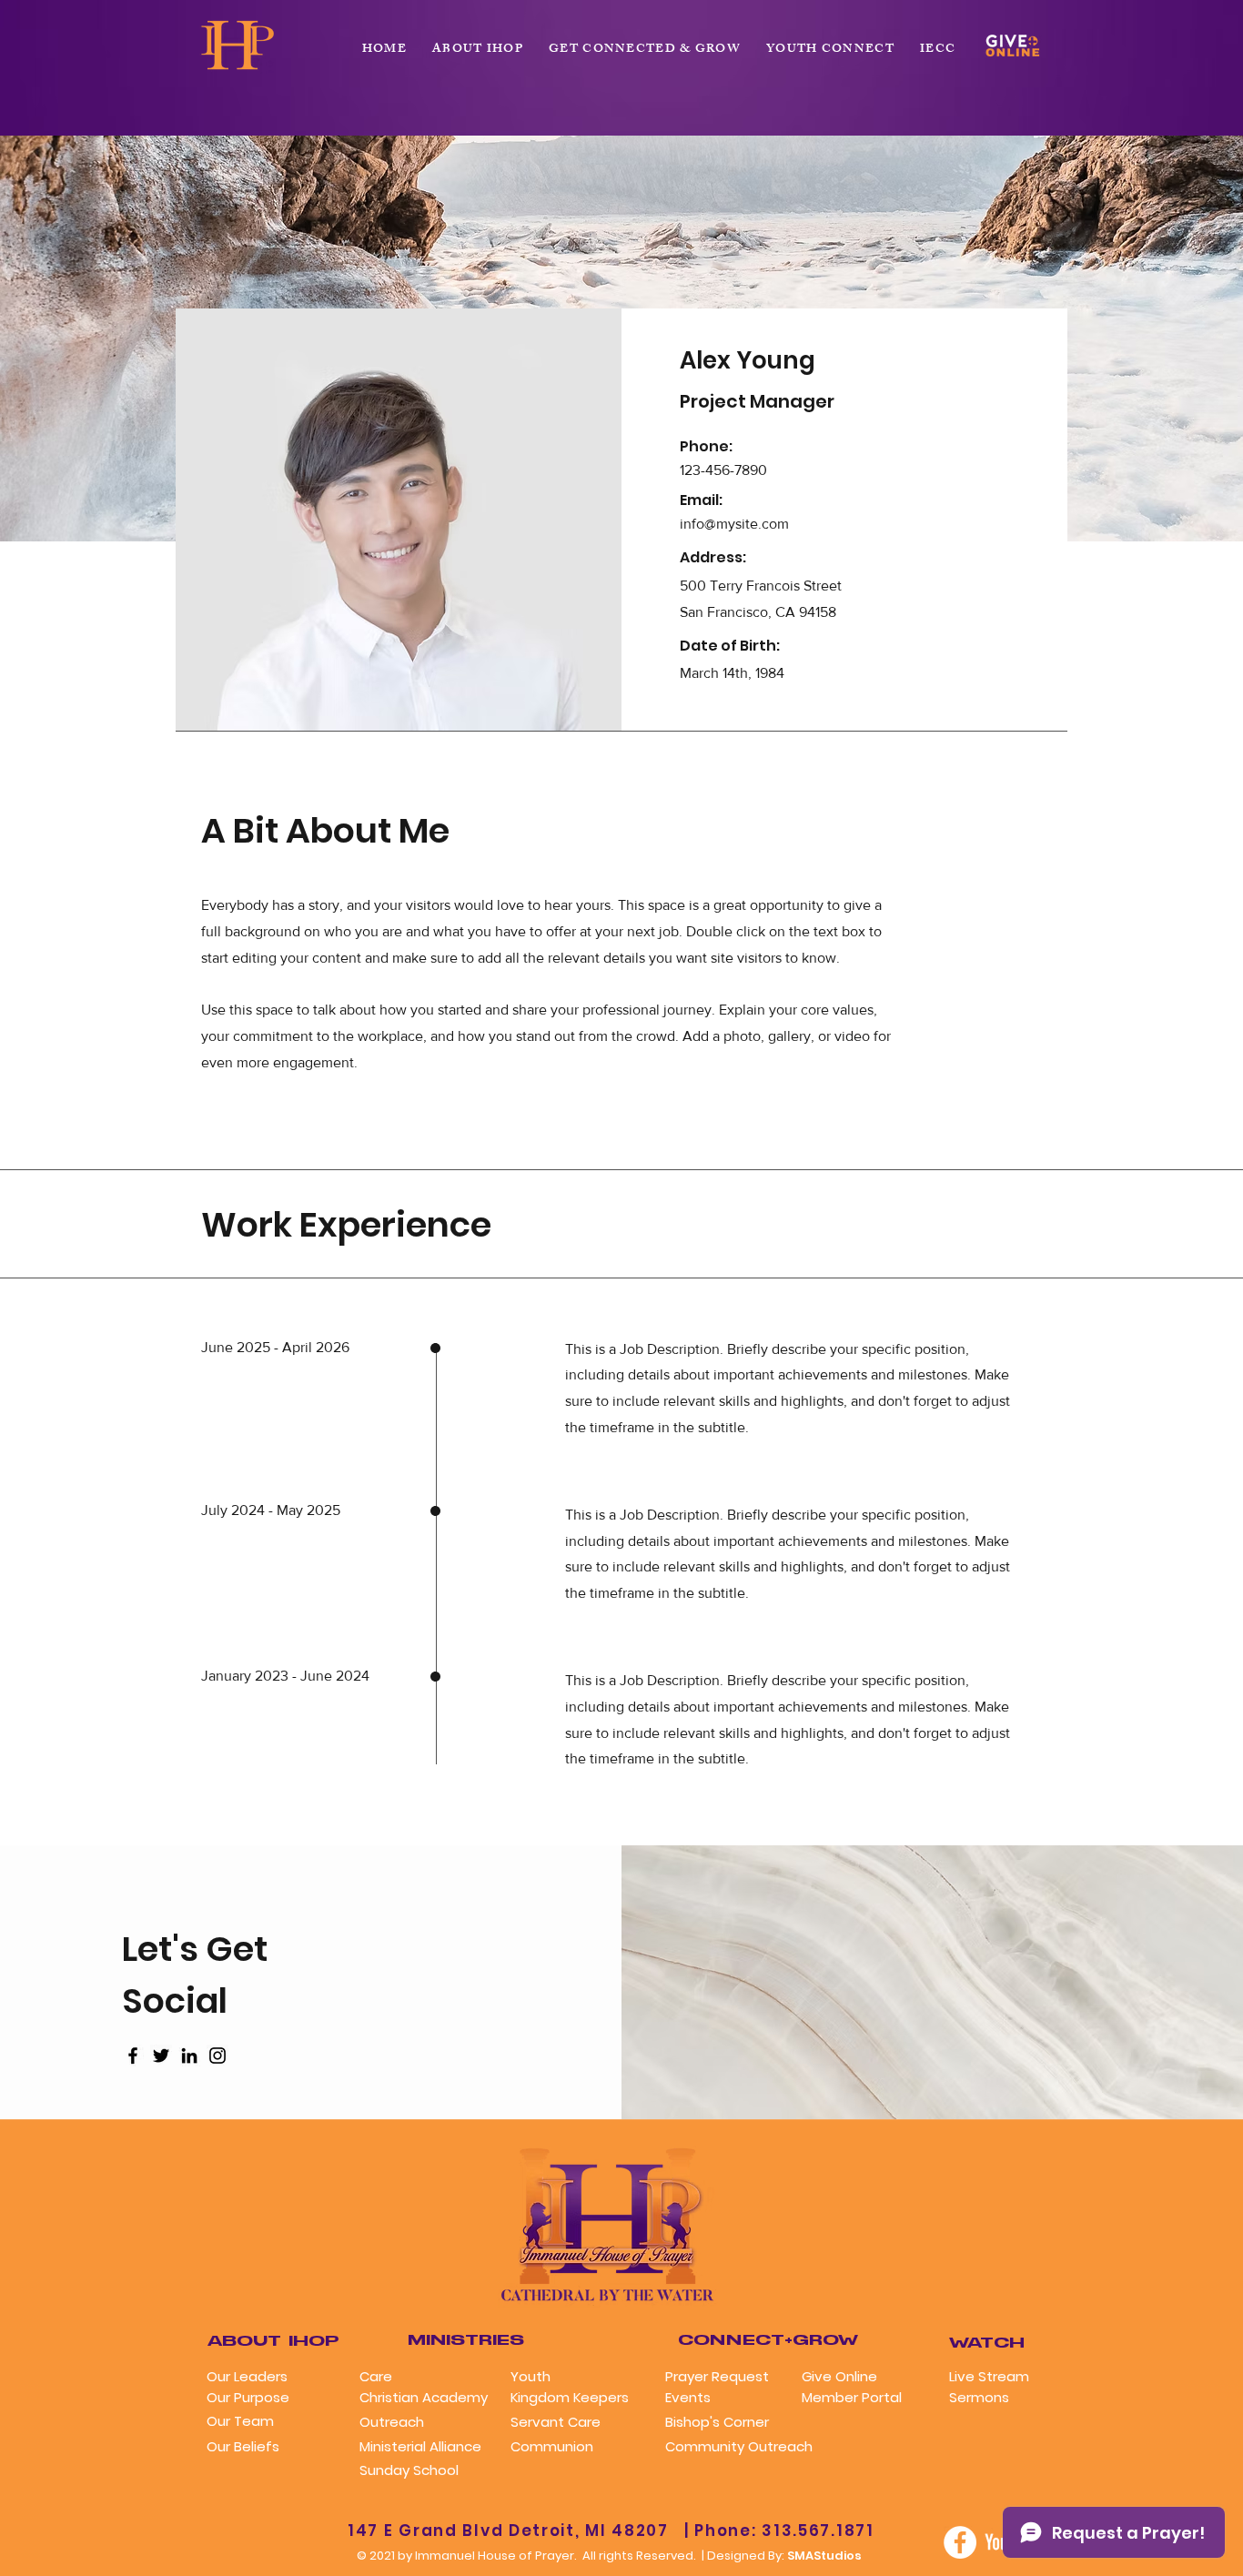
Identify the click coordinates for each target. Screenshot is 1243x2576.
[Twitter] (161, 2056)
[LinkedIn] (189, 2056)
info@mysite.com (734, 524)
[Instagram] (217, 2056)
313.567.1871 (818, 2531)
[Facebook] (133, 2056)
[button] (645, 50)
